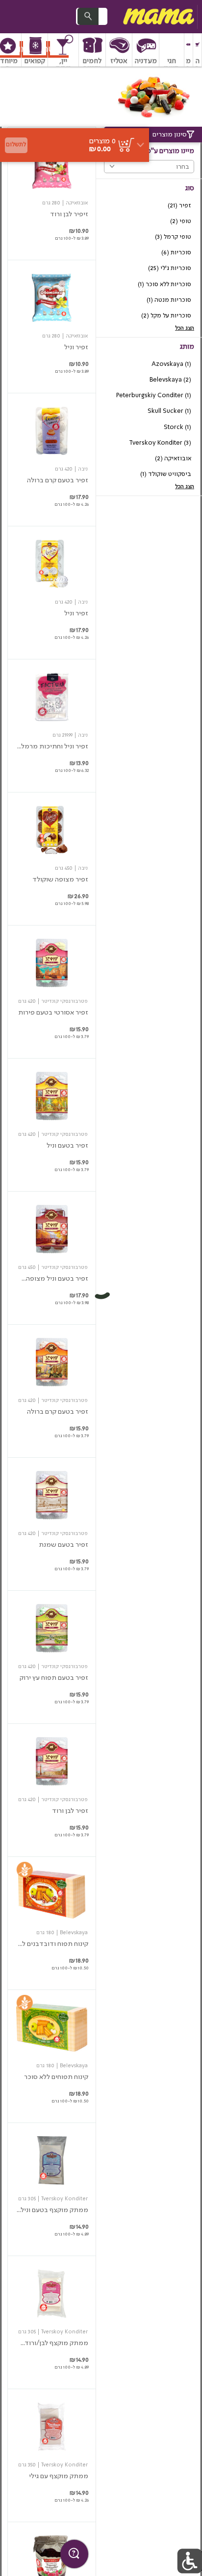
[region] (75, 110)
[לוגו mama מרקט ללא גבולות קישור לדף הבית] (158, 17)
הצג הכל (185, 328)
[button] (197, 50)
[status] (102, 141)
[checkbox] (149, 206)
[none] (52, 193)
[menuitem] (198, 50)
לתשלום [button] (16, 145)
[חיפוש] (88, 16)
